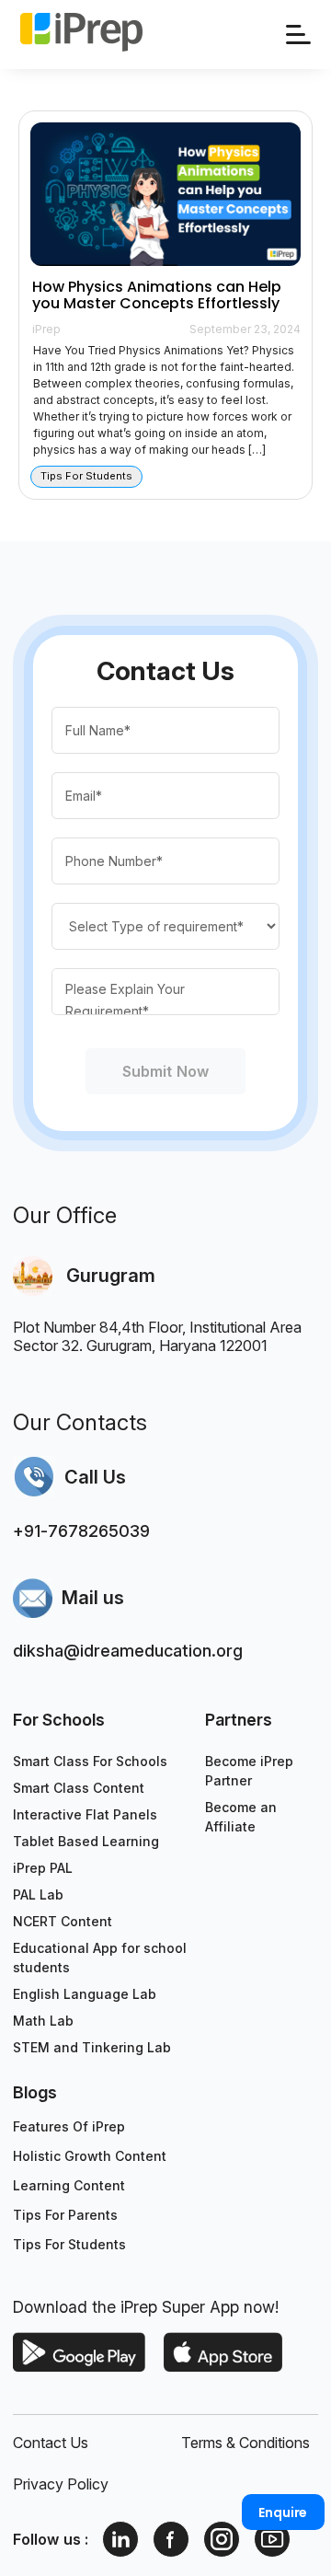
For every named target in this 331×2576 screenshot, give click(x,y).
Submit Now (165, 1071)
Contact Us (51, 2443)
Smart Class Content (79, 1788)
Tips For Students (69, 2244)
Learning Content (69, 2185)
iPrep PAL (43, 1868)
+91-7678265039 (81, 1531)
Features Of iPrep (69, 2126)
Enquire (283, 2512)
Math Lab (43, 2021)
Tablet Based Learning (86, 1841)
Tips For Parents (65, 2215)
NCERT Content (63, 1921)
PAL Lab (38, 1894)
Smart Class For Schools (90, 1761)
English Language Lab (85, 1994)
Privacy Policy (61, 2484)
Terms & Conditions (245, 2443)
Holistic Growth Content (90, 2156)
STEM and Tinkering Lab (92, 2047)
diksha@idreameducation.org (128, 1651)
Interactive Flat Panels (85, 1814)
